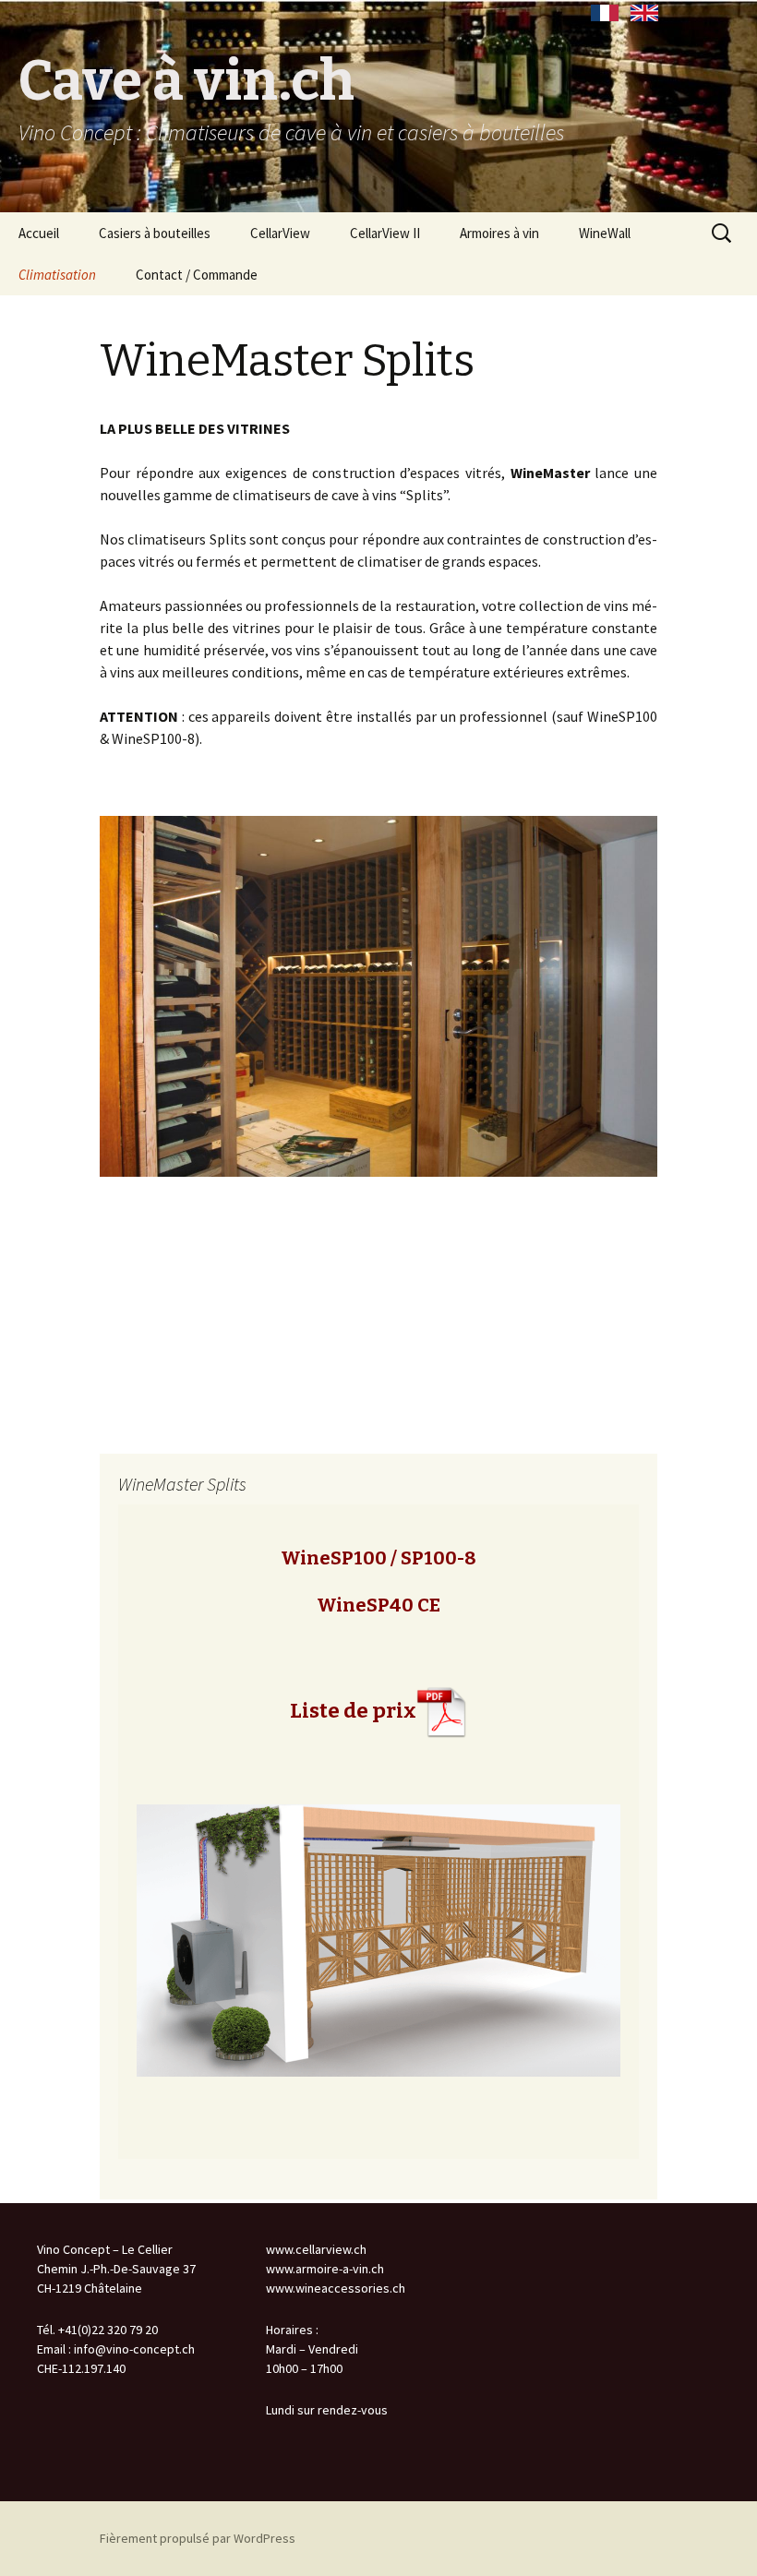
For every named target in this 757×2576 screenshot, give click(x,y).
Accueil (39, 233)
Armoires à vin (499, 233)
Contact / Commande (197, 275)
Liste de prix (353, 1711)
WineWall (605, 233)
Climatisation (57, 275)
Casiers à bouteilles (155, 233)
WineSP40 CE (378, 1605)
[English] (644, 13)
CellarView (280, 233)
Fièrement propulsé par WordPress (198, 2538)
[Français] (605, 13)
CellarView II (385, 233)
